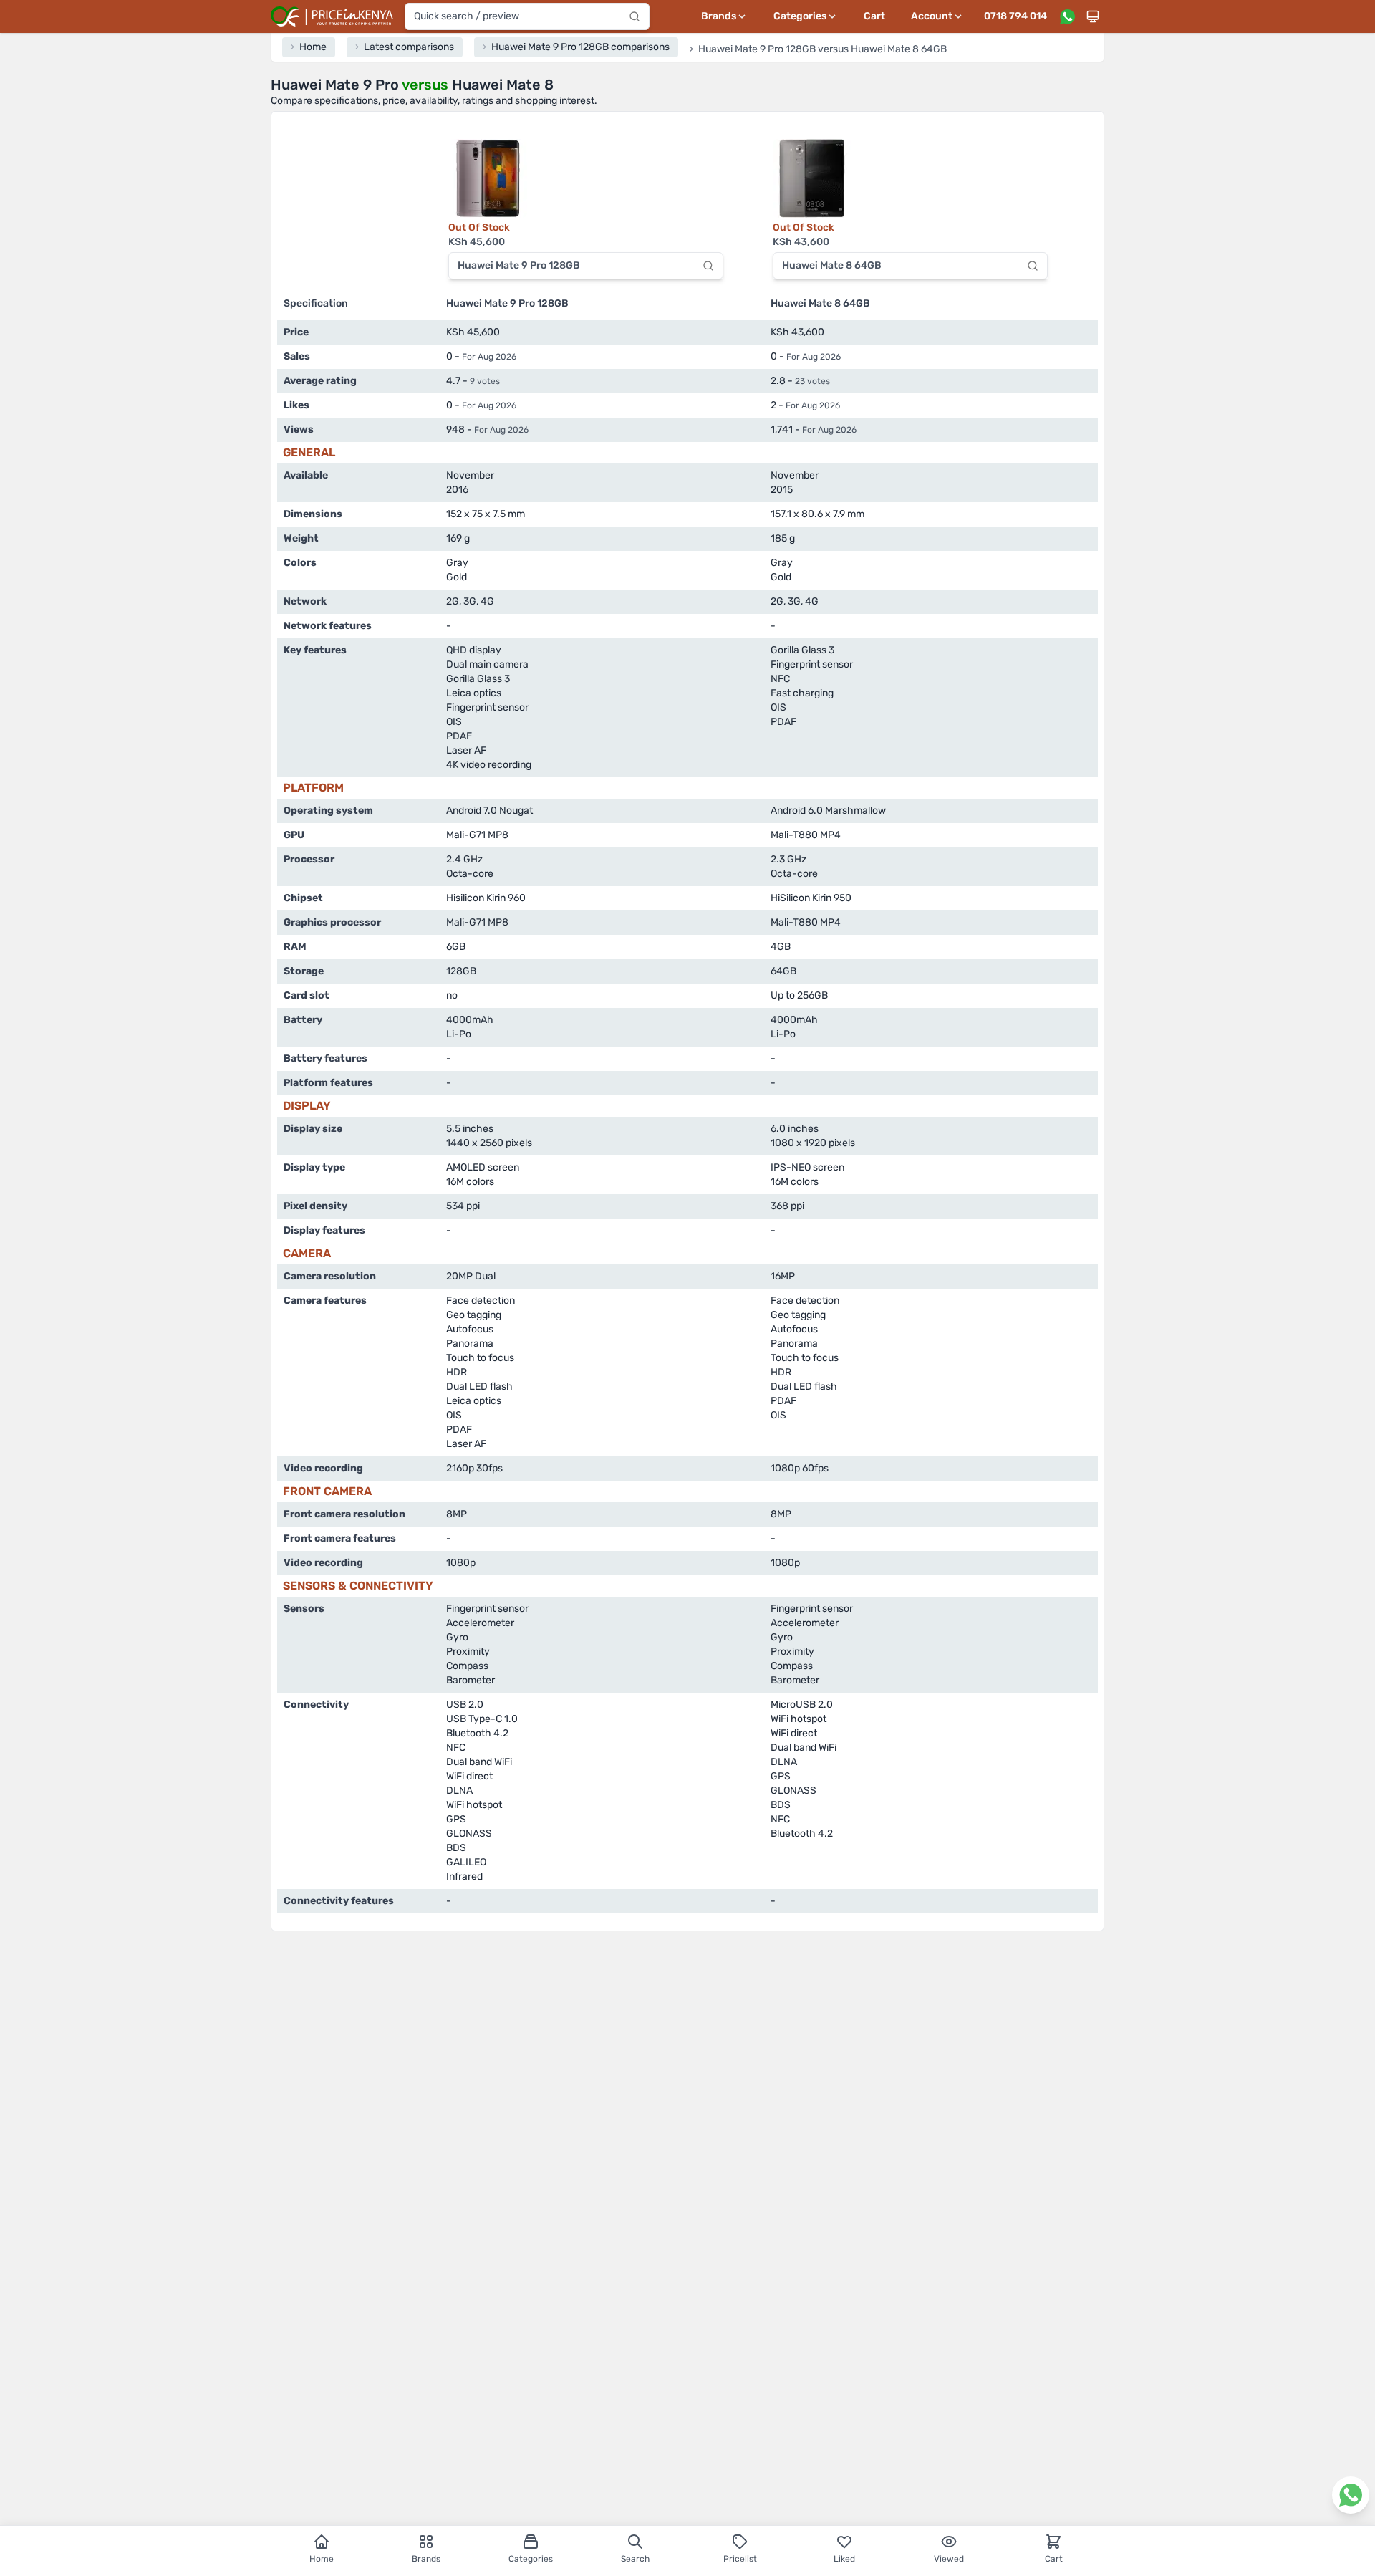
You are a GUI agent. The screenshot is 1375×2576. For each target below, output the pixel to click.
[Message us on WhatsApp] (1067, 16)
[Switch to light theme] (1093, 16)
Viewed (949, 2559)
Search (635, 2559)
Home (322, 2559)
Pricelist (740, 2559)
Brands (426, 2559)
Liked (844, 2559)
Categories (531, 2559)
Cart (874, 16)
